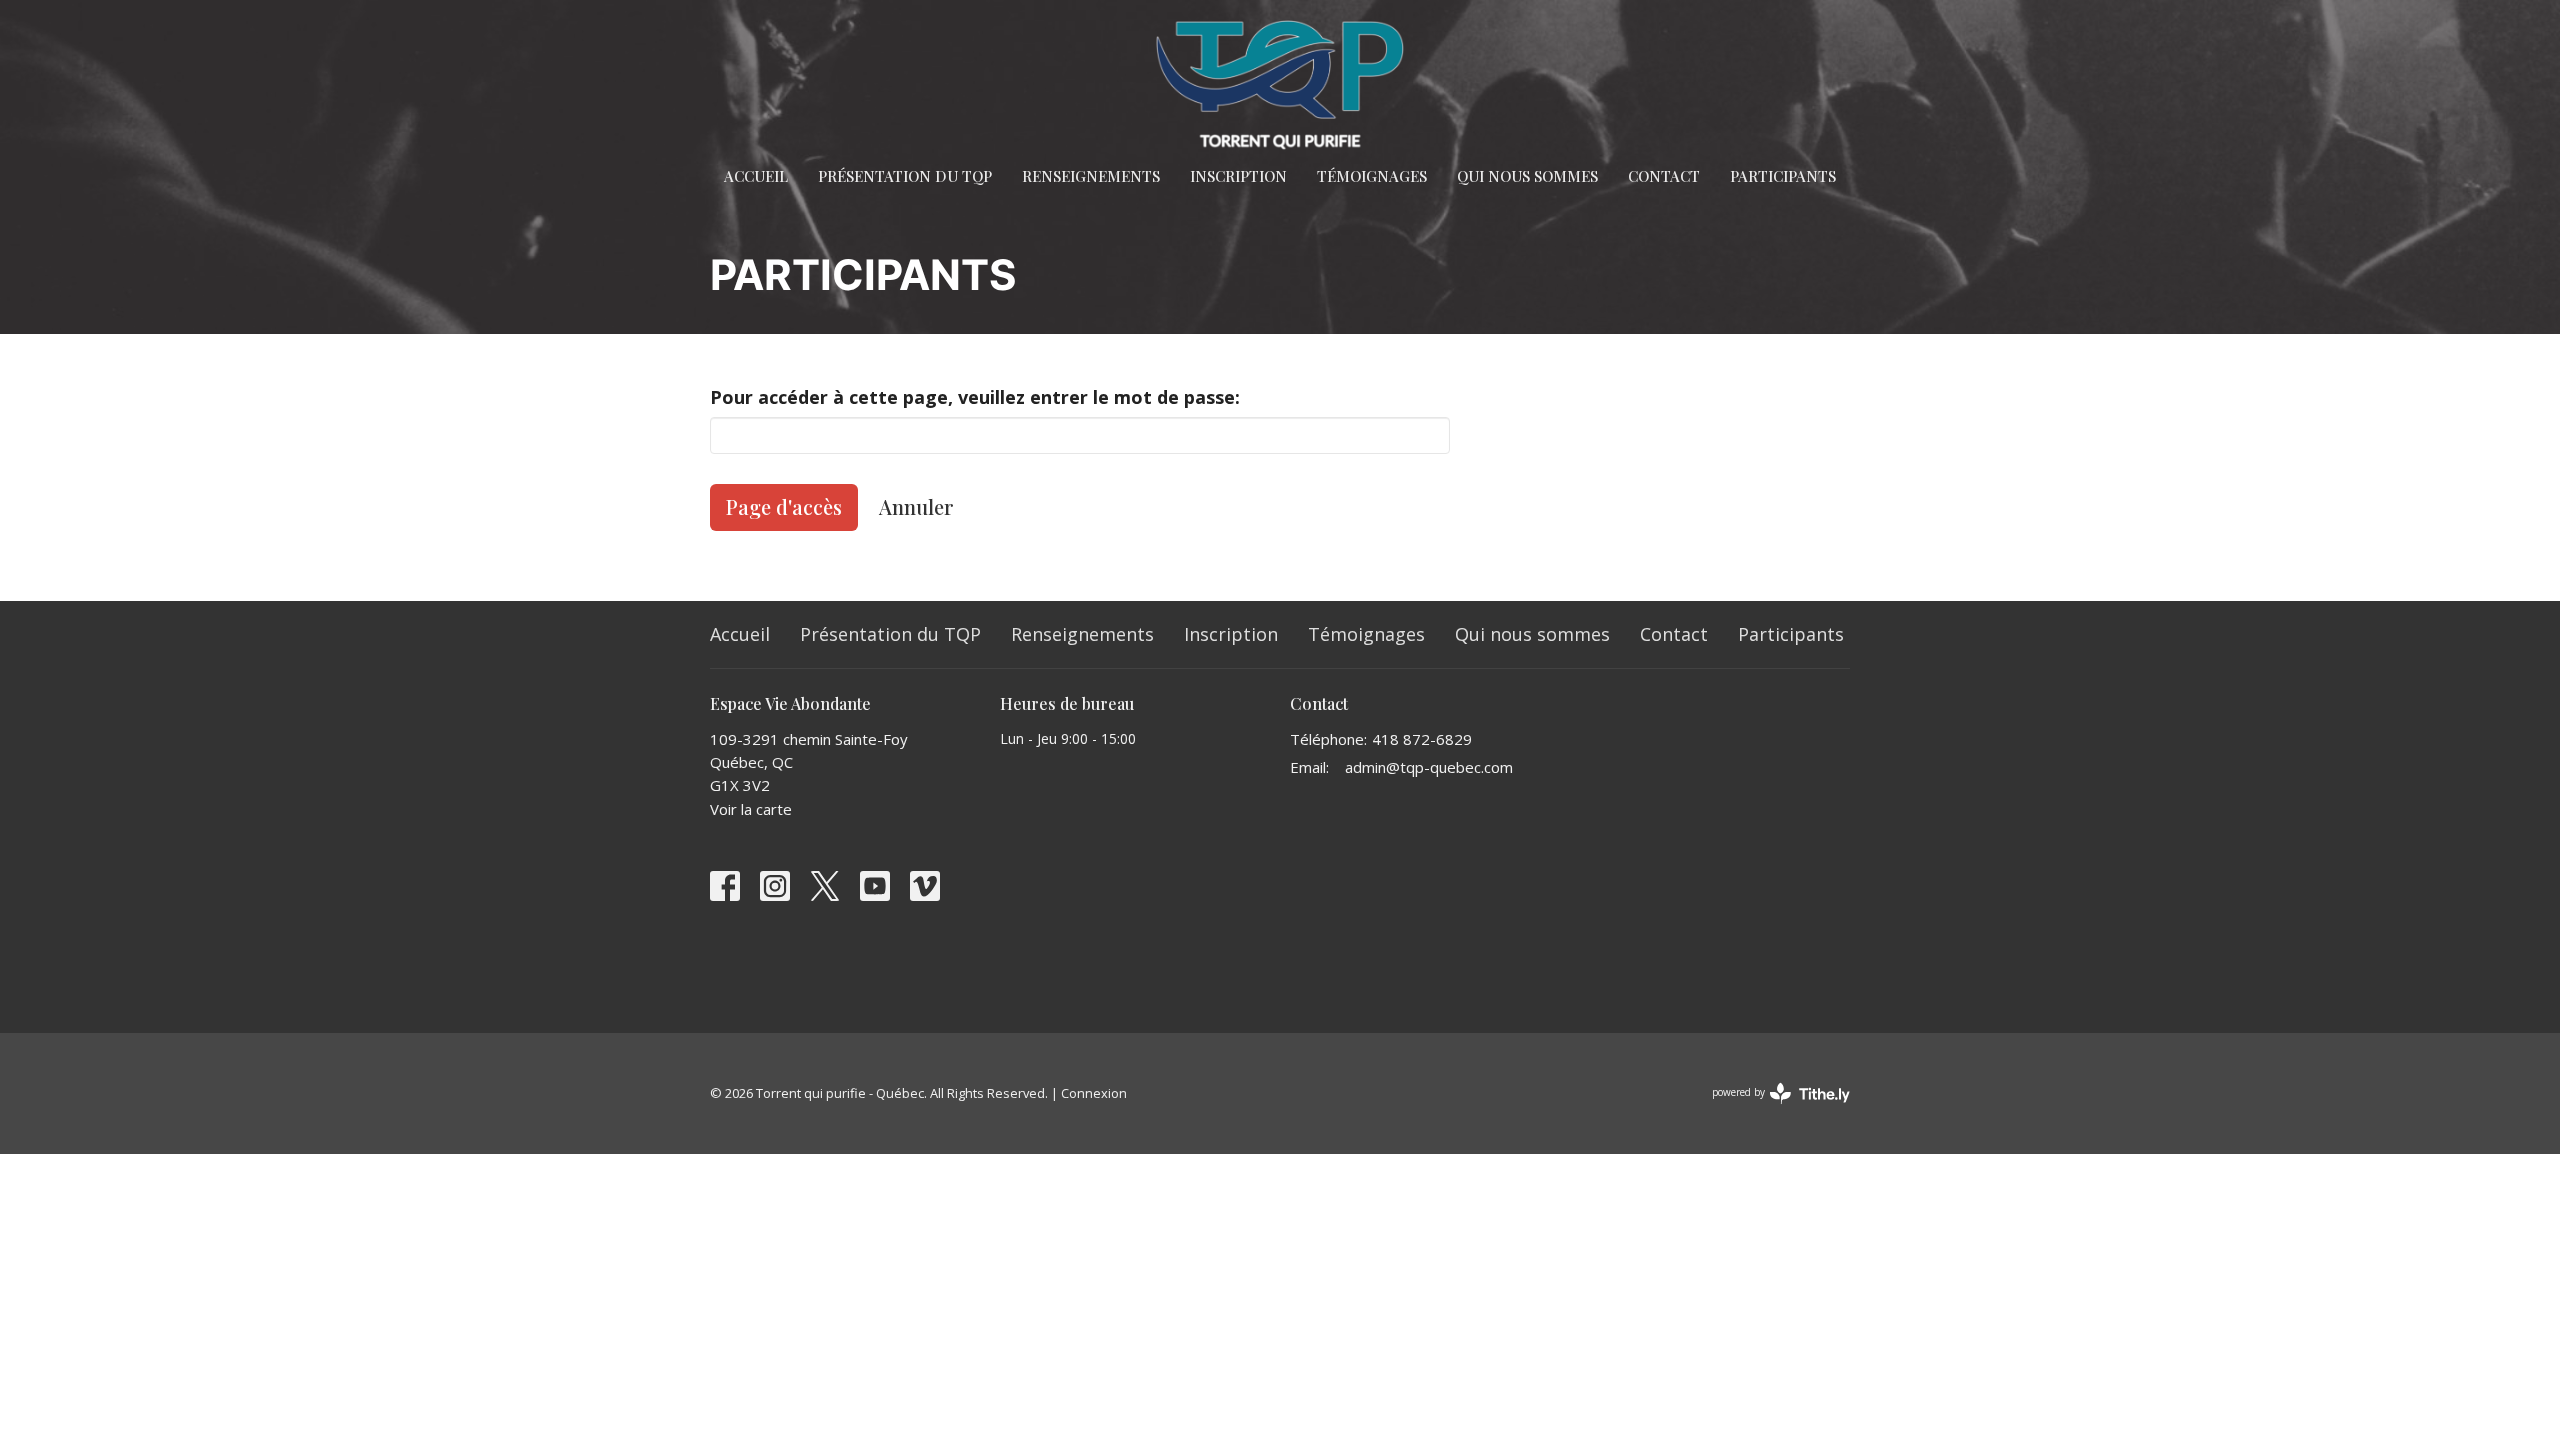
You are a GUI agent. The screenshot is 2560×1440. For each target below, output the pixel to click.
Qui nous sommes (1527, 176)
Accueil (756, 176)
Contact (1664, 176)
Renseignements (1091, 176)
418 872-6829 (1422, 739)
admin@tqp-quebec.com (1429, 767)
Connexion (1094, 1093)
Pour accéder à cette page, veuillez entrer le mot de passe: (975, 397)
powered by (1770, 1109)
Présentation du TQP (905, 176)
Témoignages (1372, 176)
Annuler (916, 506)
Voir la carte (751, 809)
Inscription (1238, 176)
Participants (1783, 176)
